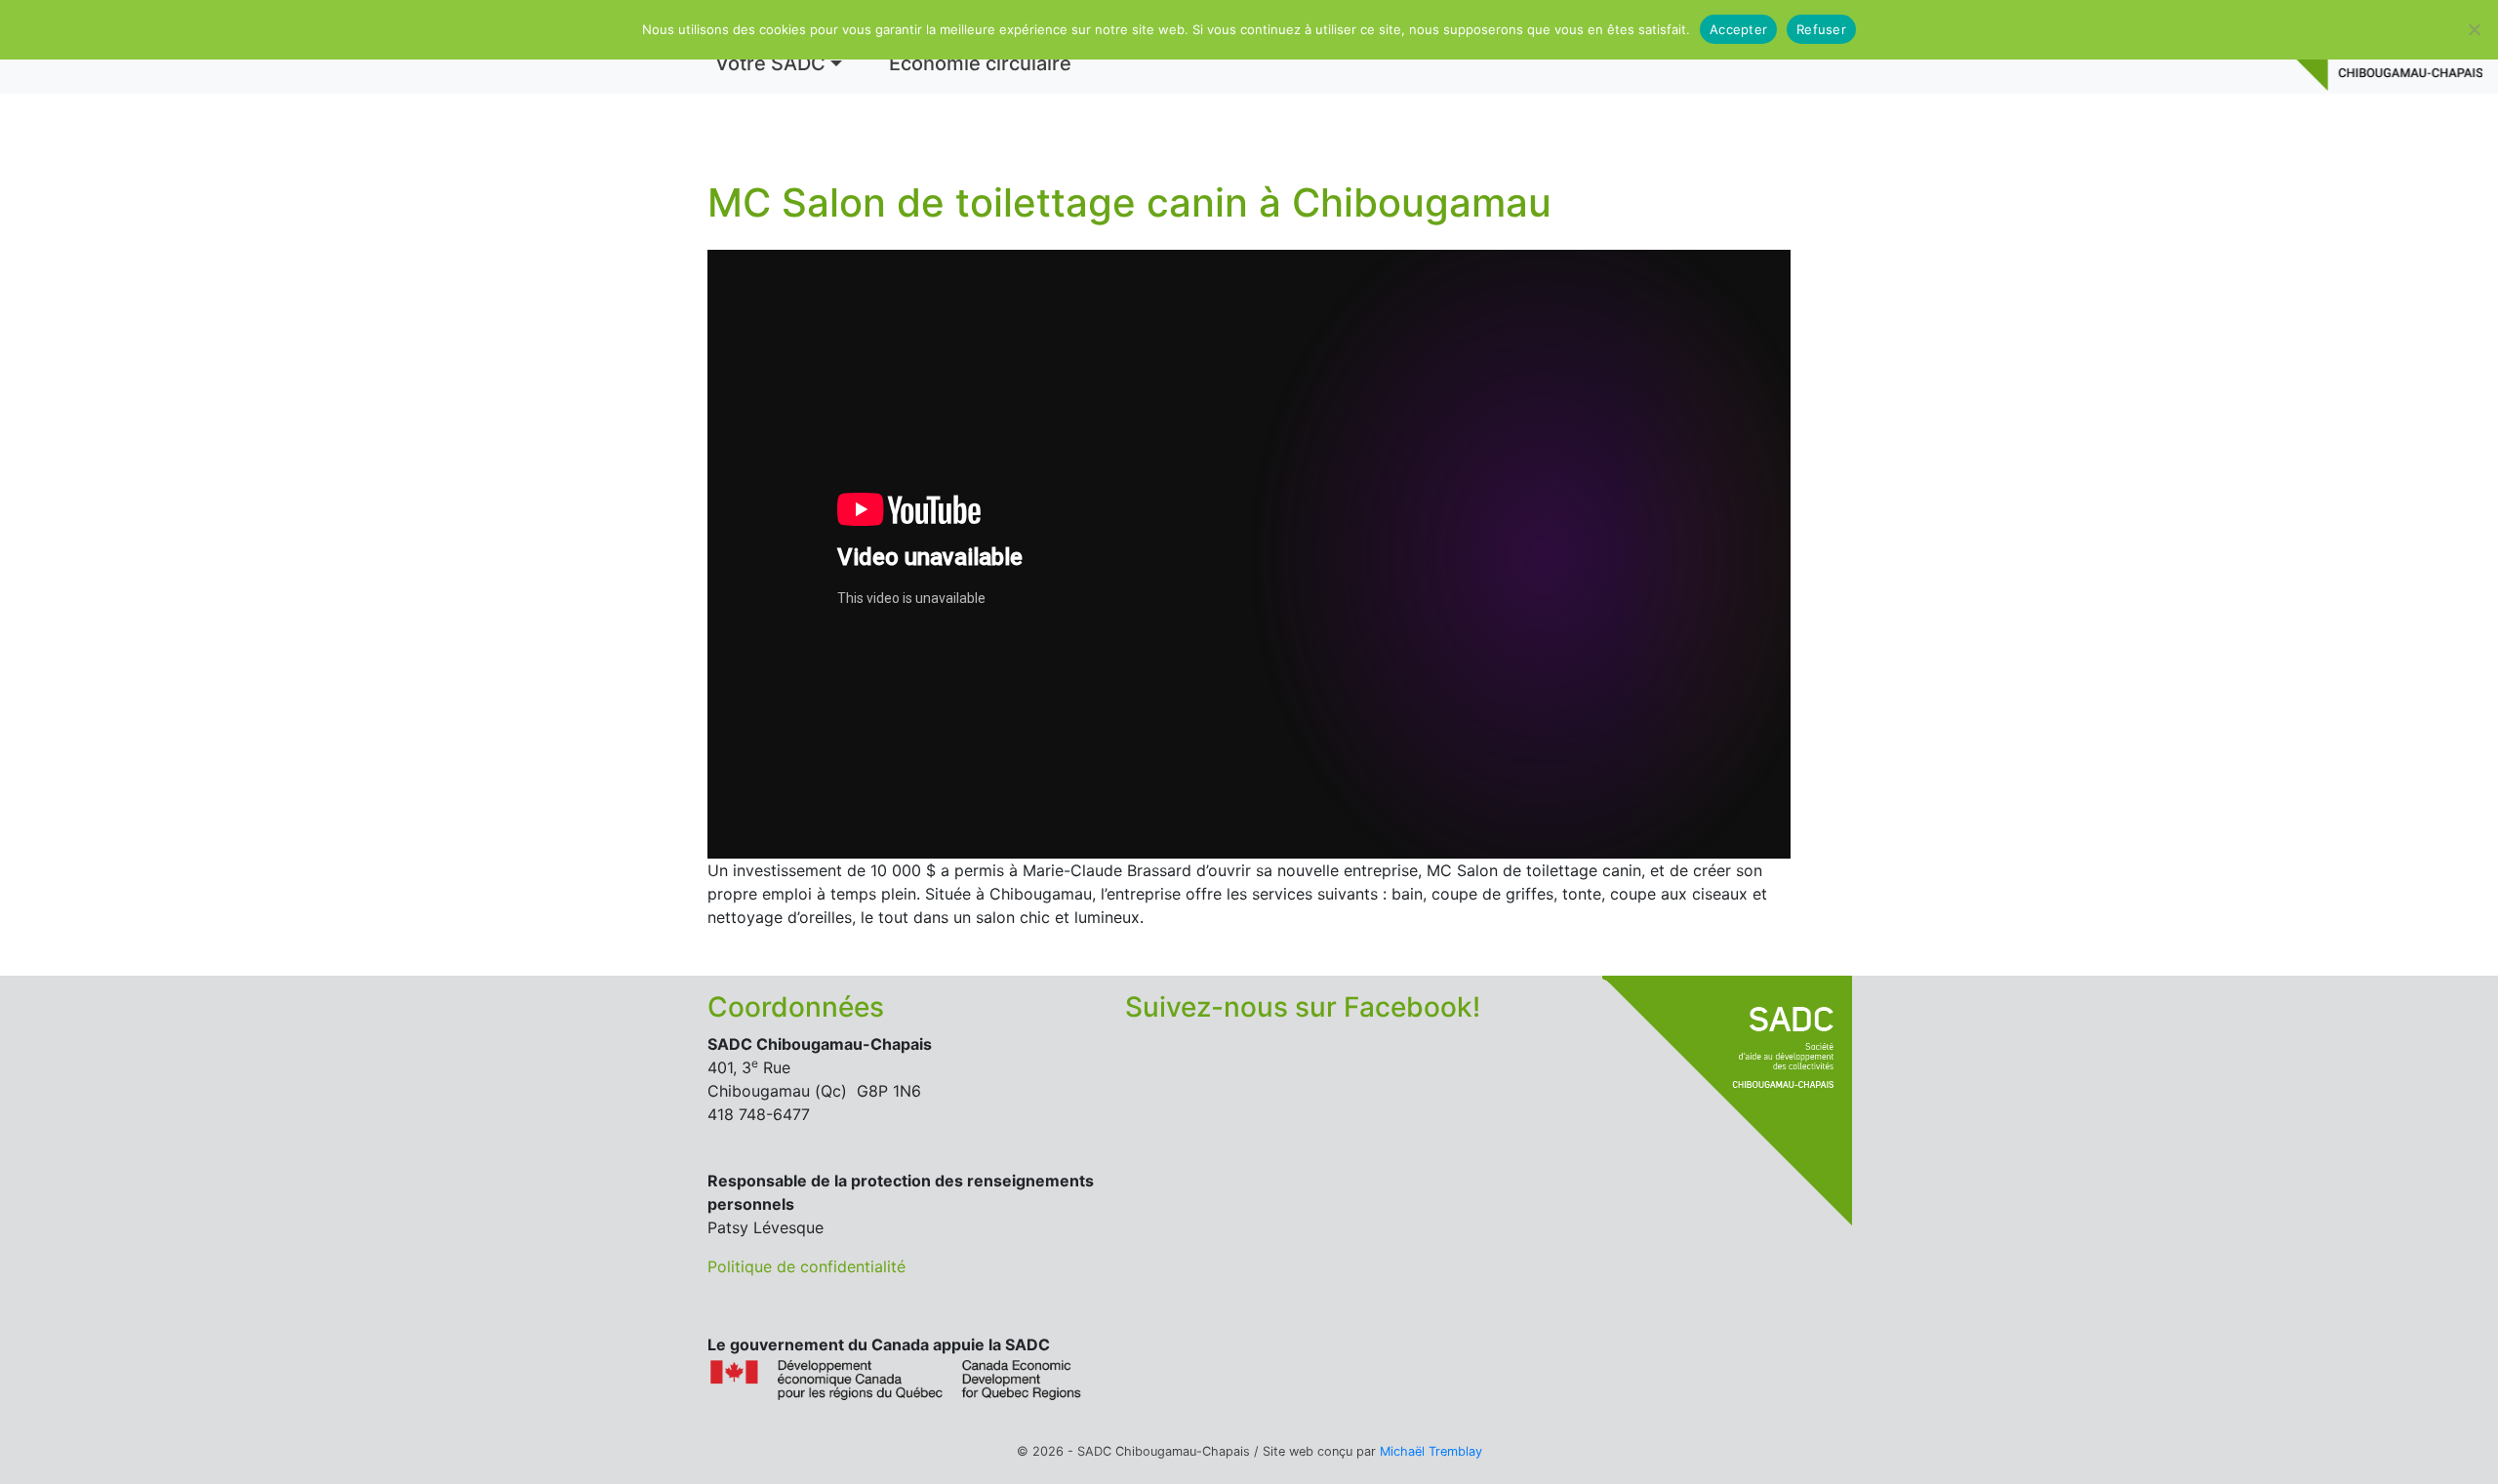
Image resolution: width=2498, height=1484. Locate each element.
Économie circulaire (980, 63)
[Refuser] (2474, 29)
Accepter (1738, 29)
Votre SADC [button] (770, 63)
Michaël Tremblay (1431, 1451)
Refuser (1821, 29)
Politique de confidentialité (806, 1266)
